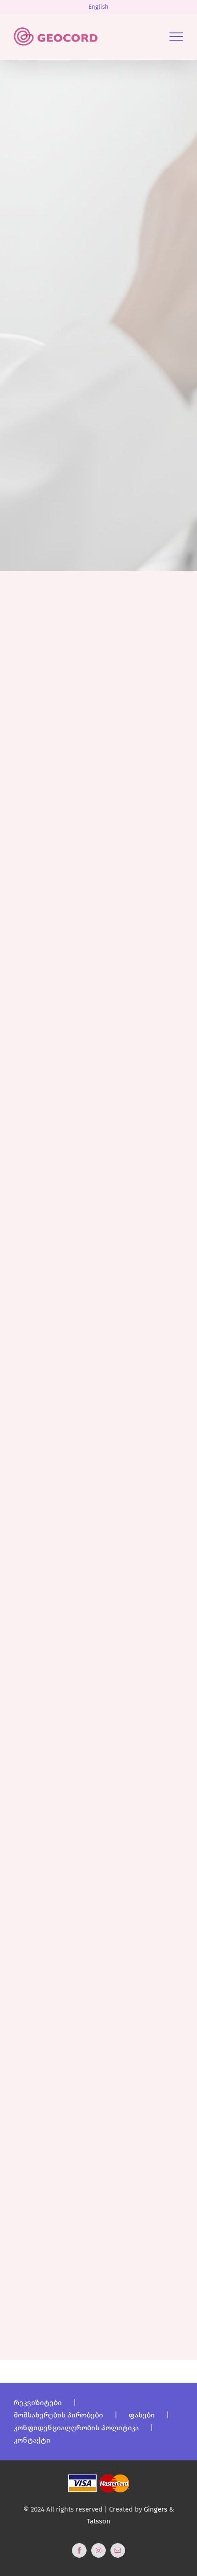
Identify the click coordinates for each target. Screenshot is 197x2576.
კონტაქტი (32, 2440)
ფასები (142, 2415)
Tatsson (98, 2521)
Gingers (156, 2509)
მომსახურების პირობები (58, 2415)
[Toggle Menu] (176, 37)
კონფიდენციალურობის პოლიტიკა (76, 2428)
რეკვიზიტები (38, 2403)
